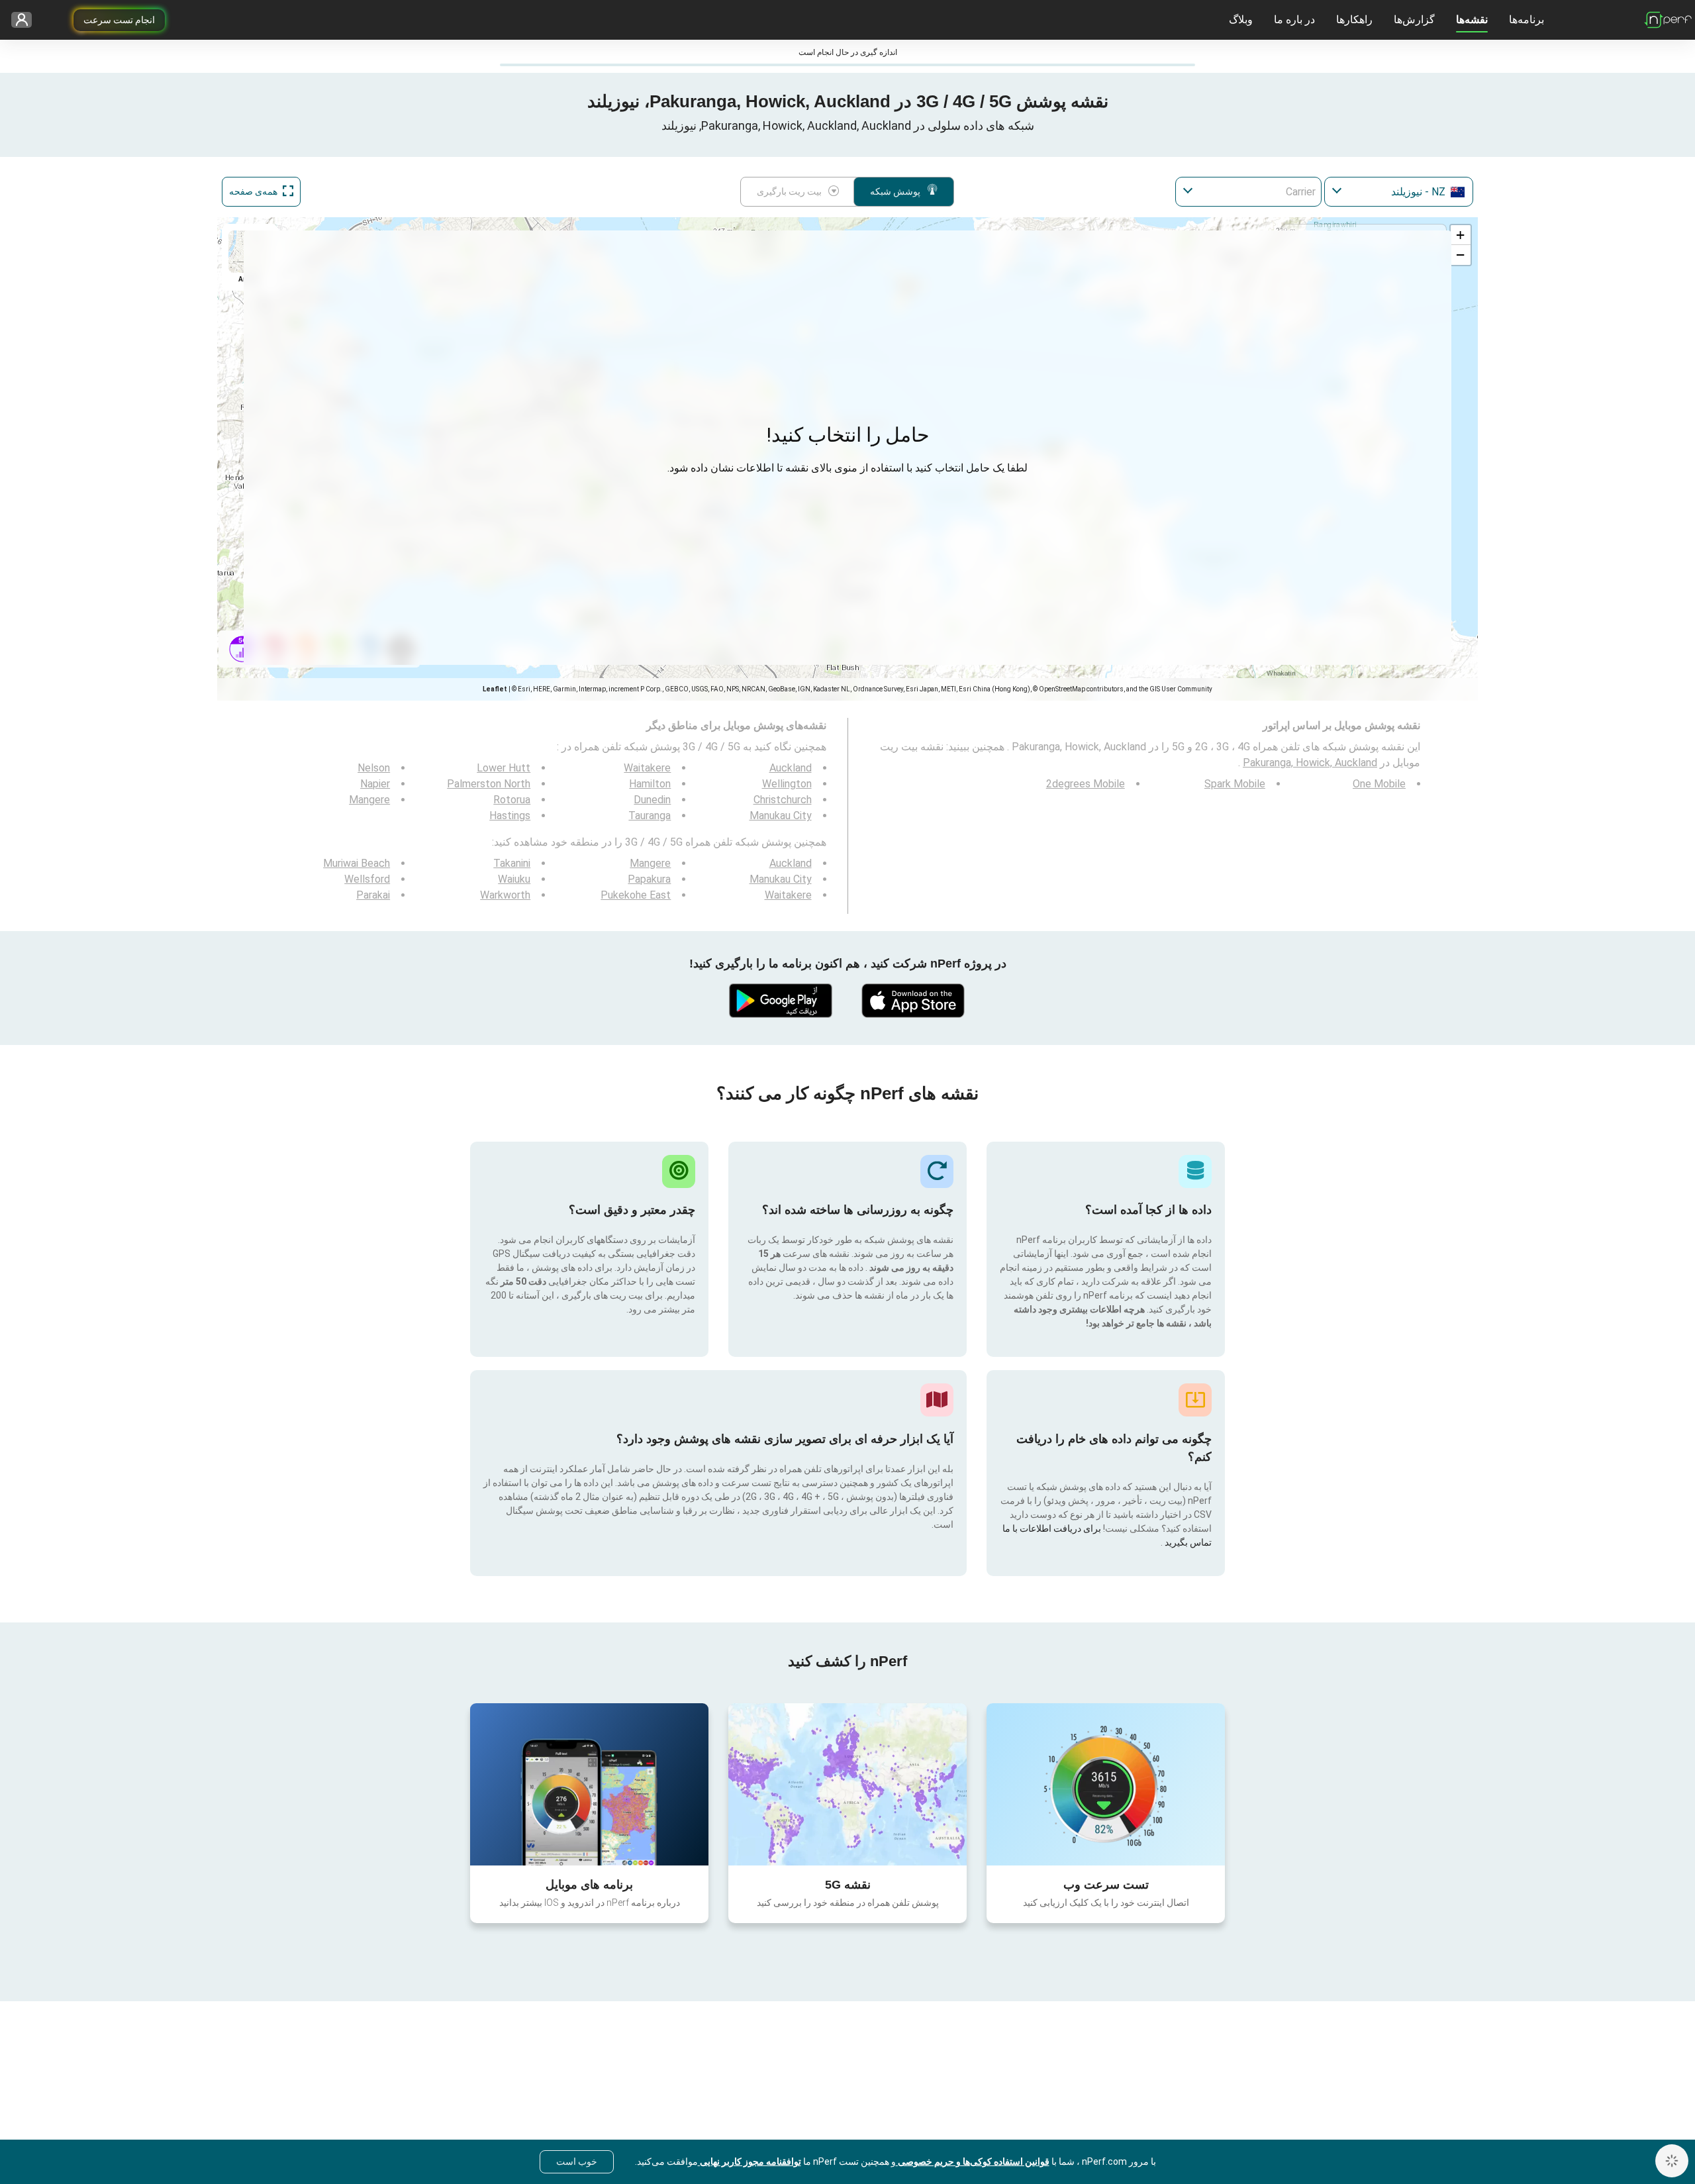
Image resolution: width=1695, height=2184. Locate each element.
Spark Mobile (1235, 784)
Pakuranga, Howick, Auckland (1310, 763)
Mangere (369, 800)
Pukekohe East (636, 895)
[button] (1461, 235)
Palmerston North (489, 784)
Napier (375, 784)
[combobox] (1399, 192)
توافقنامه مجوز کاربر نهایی (750, 2161)
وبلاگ (1241, 20)
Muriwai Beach (357, 863)
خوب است (577, 2161)
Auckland (791, 768)
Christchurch (783, 800)
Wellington (787, 784)
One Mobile (1379, 784)
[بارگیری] (914, 1001)
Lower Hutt (504, 768)
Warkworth (505, 895)
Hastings (510, 816)
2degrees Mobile (1086, 784)
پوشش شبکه (895, 191)
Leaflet (495, 689)
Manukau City (781, 816)
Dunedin (652, 800)
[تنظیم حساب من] (26, 20)
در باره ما (1294, 20)
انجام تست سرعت (119, 20)
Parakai (373, 895)
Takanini (512, 863)
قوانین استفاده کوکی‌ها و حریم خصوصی (973, 2161)
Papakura (649, 879)
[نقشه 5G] (847, 1784)
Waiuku (514, 879)
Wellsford (367, 879)
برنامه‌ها (1526, 20)
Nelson (374, 768)
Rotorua (512, 800)
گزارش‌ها (1414, 20)
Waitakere (647, 768)
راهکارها (1354, 20)
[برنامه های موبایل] (589, 1784)
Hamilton (650, 784)
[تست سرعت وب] (1106, 1784)
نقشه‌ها (1472, 20)
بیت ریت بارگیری (789, 191)
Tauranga (650, 816)
